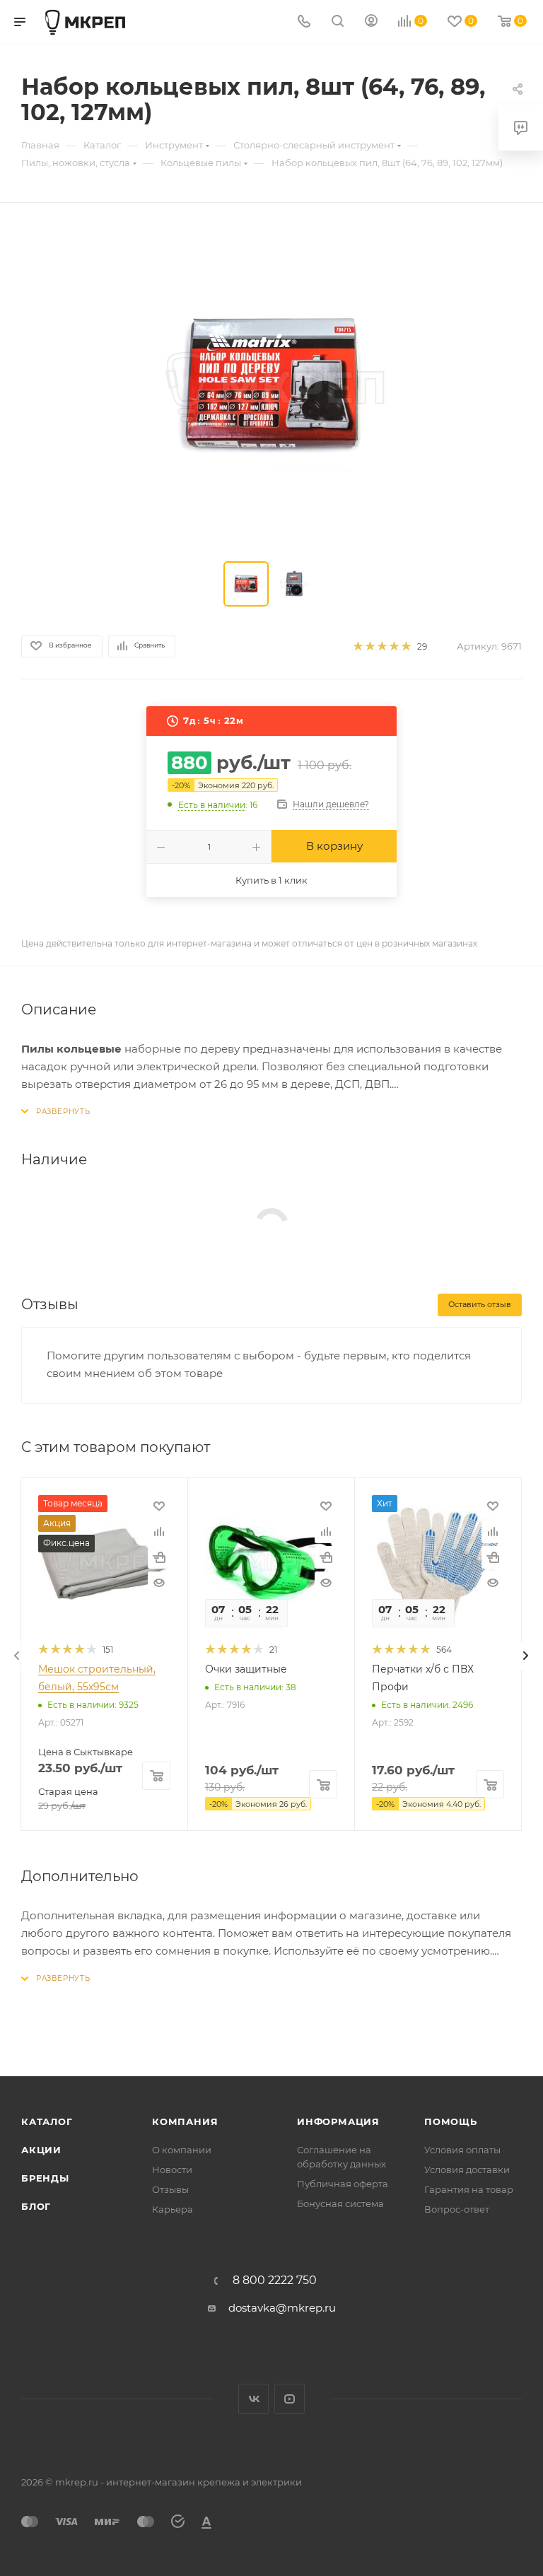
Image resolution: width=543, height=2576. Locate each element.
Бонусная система (340, 2203)
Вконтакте (253, 2399)
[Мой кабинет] (371, 22)
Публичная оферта (343, 2184)
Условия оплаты (462, 2150)
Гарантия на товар (469, 2189)
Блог (36, 2206)
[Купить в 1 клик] (159, 1557)
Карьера (173, 2209)
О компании (182, 2150)
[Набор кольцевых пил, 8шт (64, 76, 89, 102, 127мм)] (271, 385)
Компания (185, 2121)
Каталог (47, 2121)
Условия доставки (467, 2170)
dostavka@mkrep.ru (282, 2308)
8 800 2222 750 (275, 2281)
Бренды (45, 2178)
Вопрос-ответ (457, 2209)
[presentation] (17, 1656)
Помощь (451, 2121)
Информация (338, 2121)
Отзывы (170, 2189)
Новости (172, 2170)
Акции (41, 2150)
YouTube (290, 2399)
